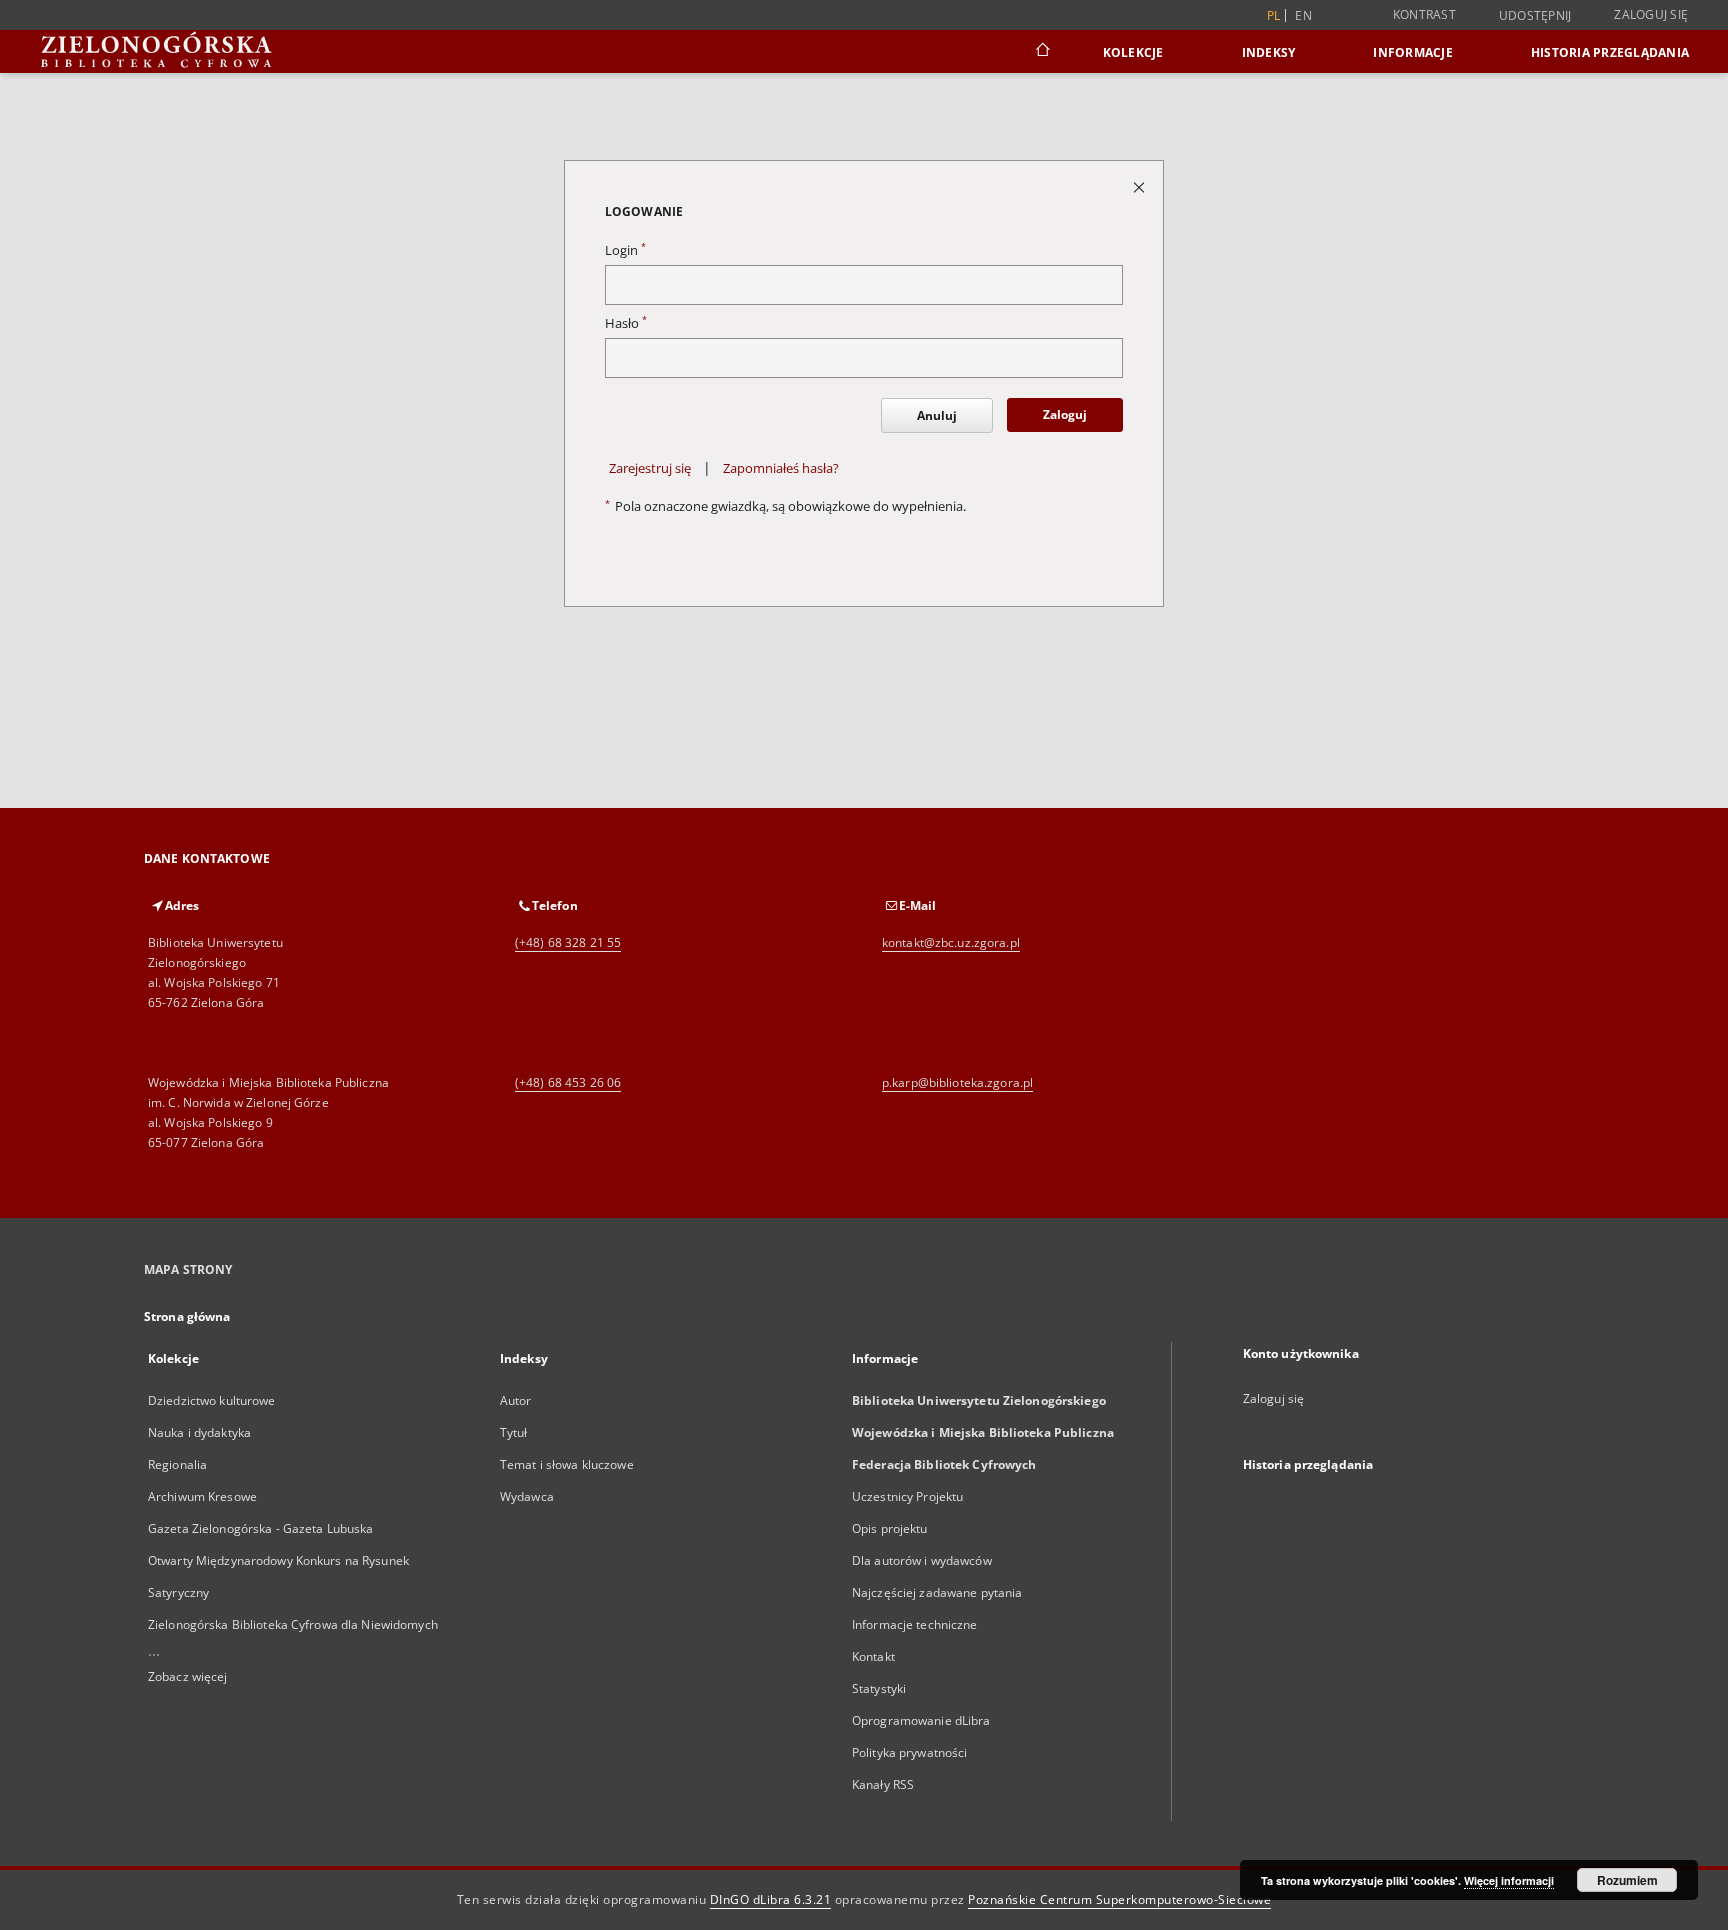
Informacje (1413, 52)
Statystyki (879, 1688)
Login (625, 250)
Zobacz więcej (188, 1676)
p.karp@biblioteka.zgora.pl (957, 1082)
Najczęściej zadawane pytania (937, 1592)
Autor (516, 1400)
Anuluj (937, 415)
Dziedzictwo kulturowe (212, 1400)
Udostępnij (1535, 16)
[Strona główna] (1041, 52)
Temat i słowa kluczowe (567, 1464)
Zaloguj (1065, 414)
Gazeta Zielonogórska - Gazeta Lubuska (260, 1528)
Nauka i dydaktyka (199, 1432)
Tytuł (514, 1432)
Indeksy (1269, 52)
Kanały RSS (883, 1784)
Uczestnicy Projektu (907, 1496)
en (1303, 15)
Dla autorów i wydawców (922, 1560)
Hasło (626, 323)
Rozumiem (1627, 1880)
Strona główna (187, 1316)
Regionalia (177, 1464)
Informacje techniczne (915, 1624)
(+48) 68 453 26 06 (568, 1082)
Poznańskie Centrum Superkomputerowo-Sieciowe (1119, 1899)
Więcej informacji (1509, 1880)
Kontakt (873, 1656)
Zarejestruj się (650, 468)
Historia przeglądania (1610, 52)
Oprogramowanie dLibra (921, 1720)
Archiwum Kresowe (202, 1496)
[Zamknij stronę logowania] (1140, 186)
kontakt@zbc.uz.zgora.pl (951, 942)
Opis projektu (890, 1528)
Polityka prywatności (909, 1752)
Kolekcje (1133, 52)
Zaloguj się (1651, 14)
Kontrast (1424, 14)
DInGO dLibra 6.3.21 (771, 1899)
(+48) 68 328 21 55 (568, 942)
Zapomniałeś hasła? (781, 468)
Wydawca (527, 1496)
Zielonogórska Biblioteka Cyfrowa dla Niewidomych (293, 1624)
